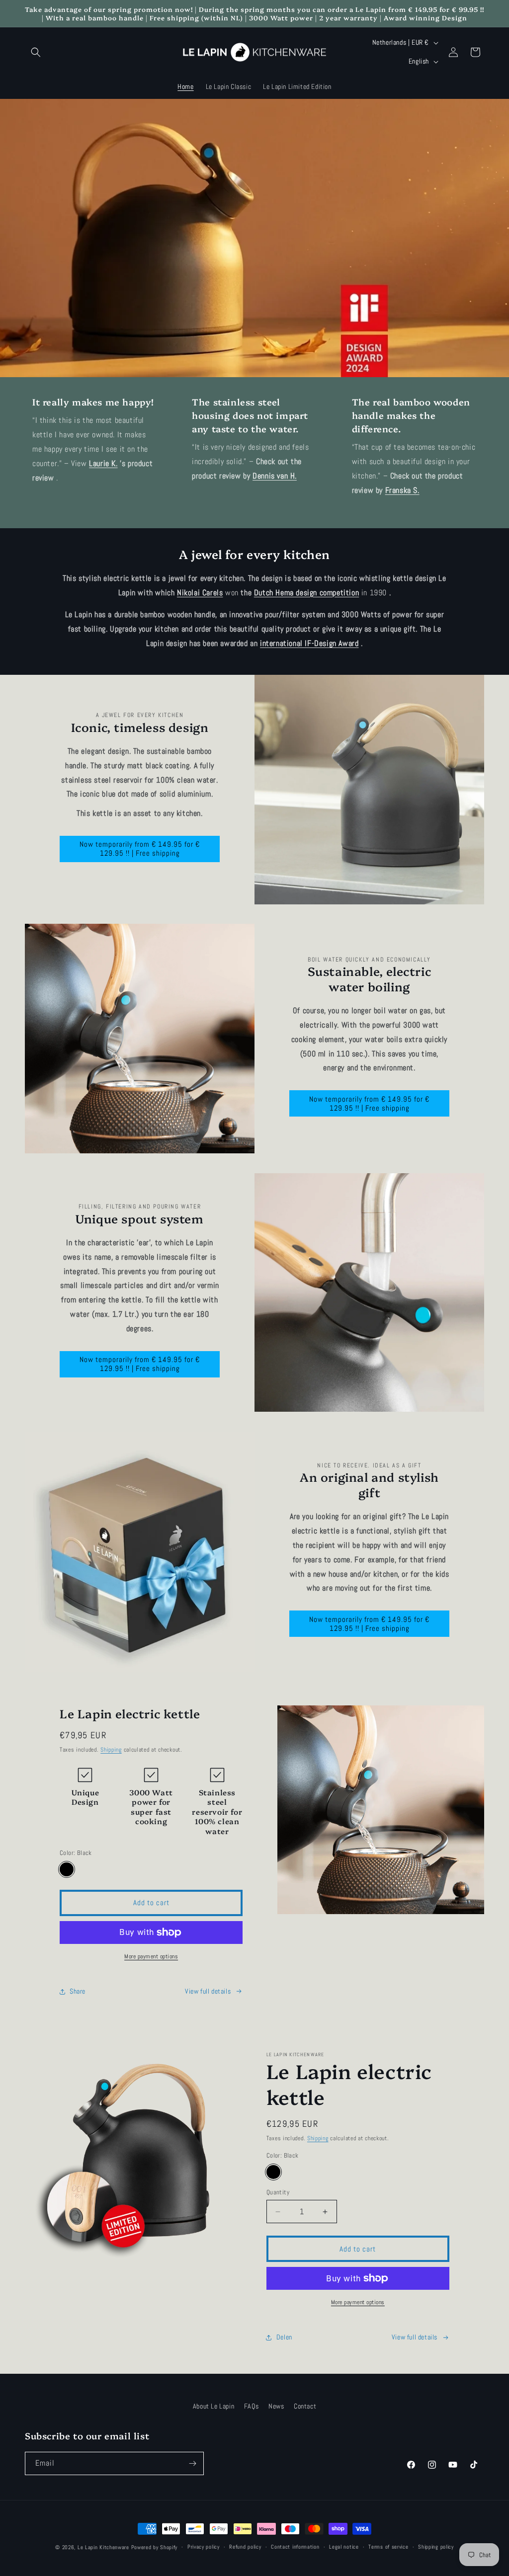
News (276, 2406)
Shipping (111, 1750)
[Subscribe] (192, 2463)
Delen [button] (284, 2337)
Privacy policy (204, 2547)
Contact (305, 2406)
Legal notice (344, 2547)
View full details (208, 1991)
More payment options (151, 1956)
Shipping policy (436, 2547)
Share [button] (78, 1991)
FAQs (251, 2406)
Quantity (278, 2192)
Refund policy (245, 2547)
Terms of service (388, 2547)
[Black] (67, 1869)
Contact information (295, 2547)
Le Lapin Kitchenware (103, 2547)
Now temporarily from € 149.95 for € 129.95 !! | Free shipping (140, 848)
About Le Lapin (213, 2406)
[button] (36, 52)
